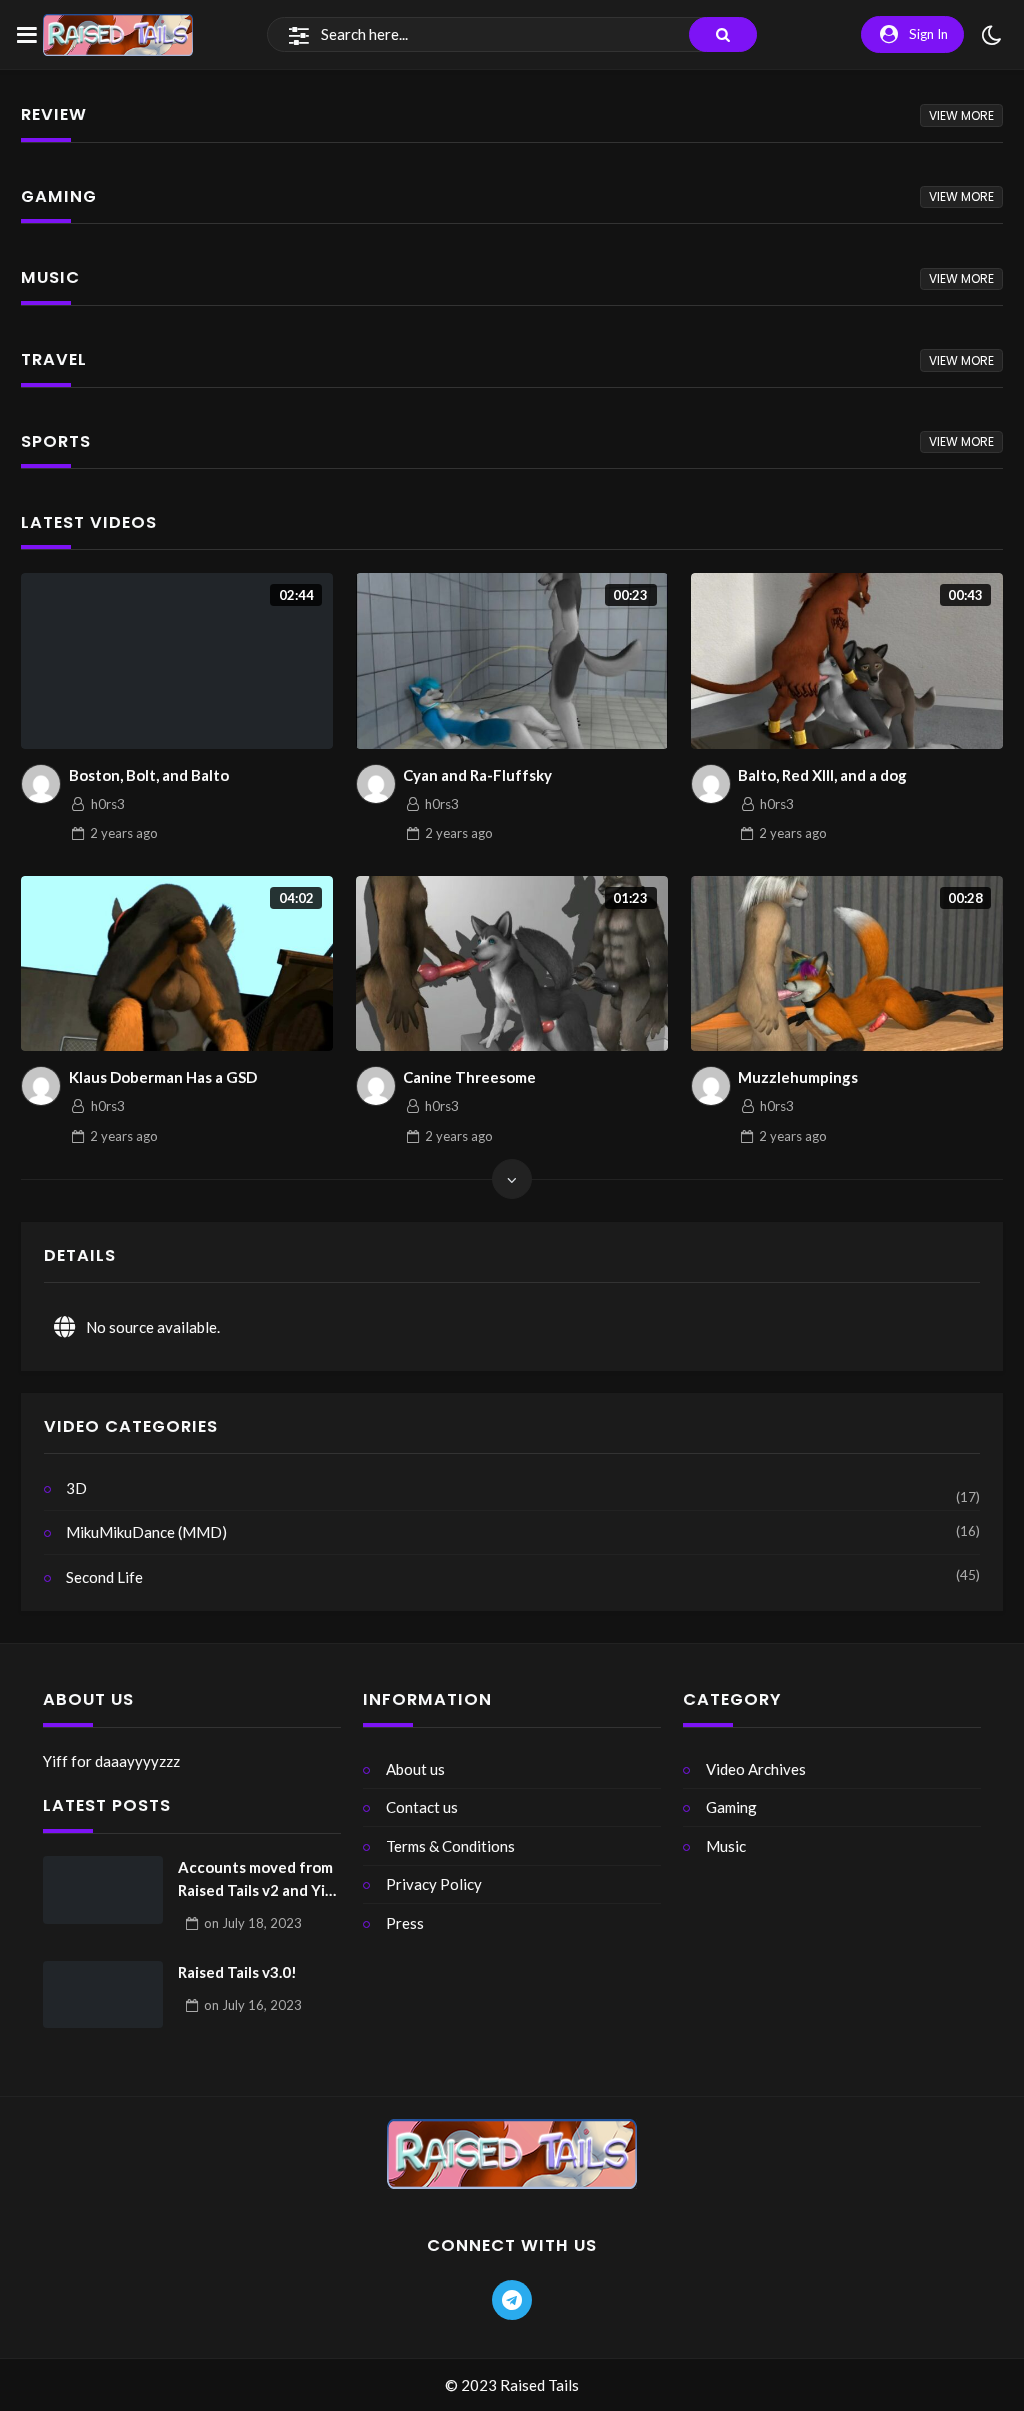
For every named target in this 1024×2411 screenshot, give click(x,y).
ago (124, 833)
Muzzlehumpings (798, 1077)
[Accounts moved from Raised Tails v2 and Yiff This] (103, 1890)
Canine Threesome (469, 1077)
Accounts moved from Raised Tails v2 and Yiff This (258, 1879)
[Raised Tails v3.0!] (103, 1995)
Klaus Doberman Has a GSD (163, 1077)
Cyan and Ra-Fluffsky (477, 775)
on (253, 1923)
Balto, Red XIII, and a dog (822, 775)
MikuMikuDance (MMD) (146, 1532)
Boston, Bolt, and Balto (149, 775)
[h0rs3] (41, 784)
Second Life (104, 1577)
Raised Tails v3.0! (237, 1972)
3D (76, 1488)
